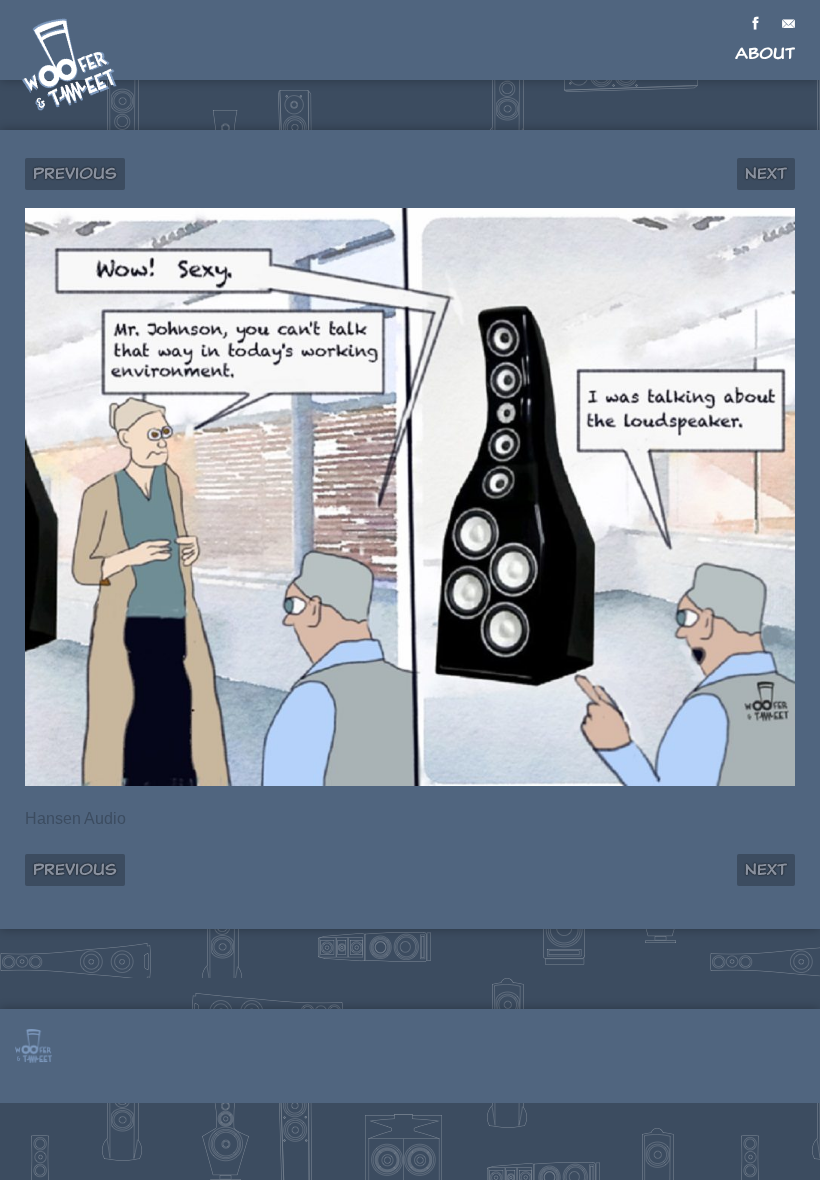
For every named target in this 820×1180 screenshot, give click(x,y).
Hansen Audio (75, 818)
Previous (75, 173)
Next (766, 173)
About (765, 53)
